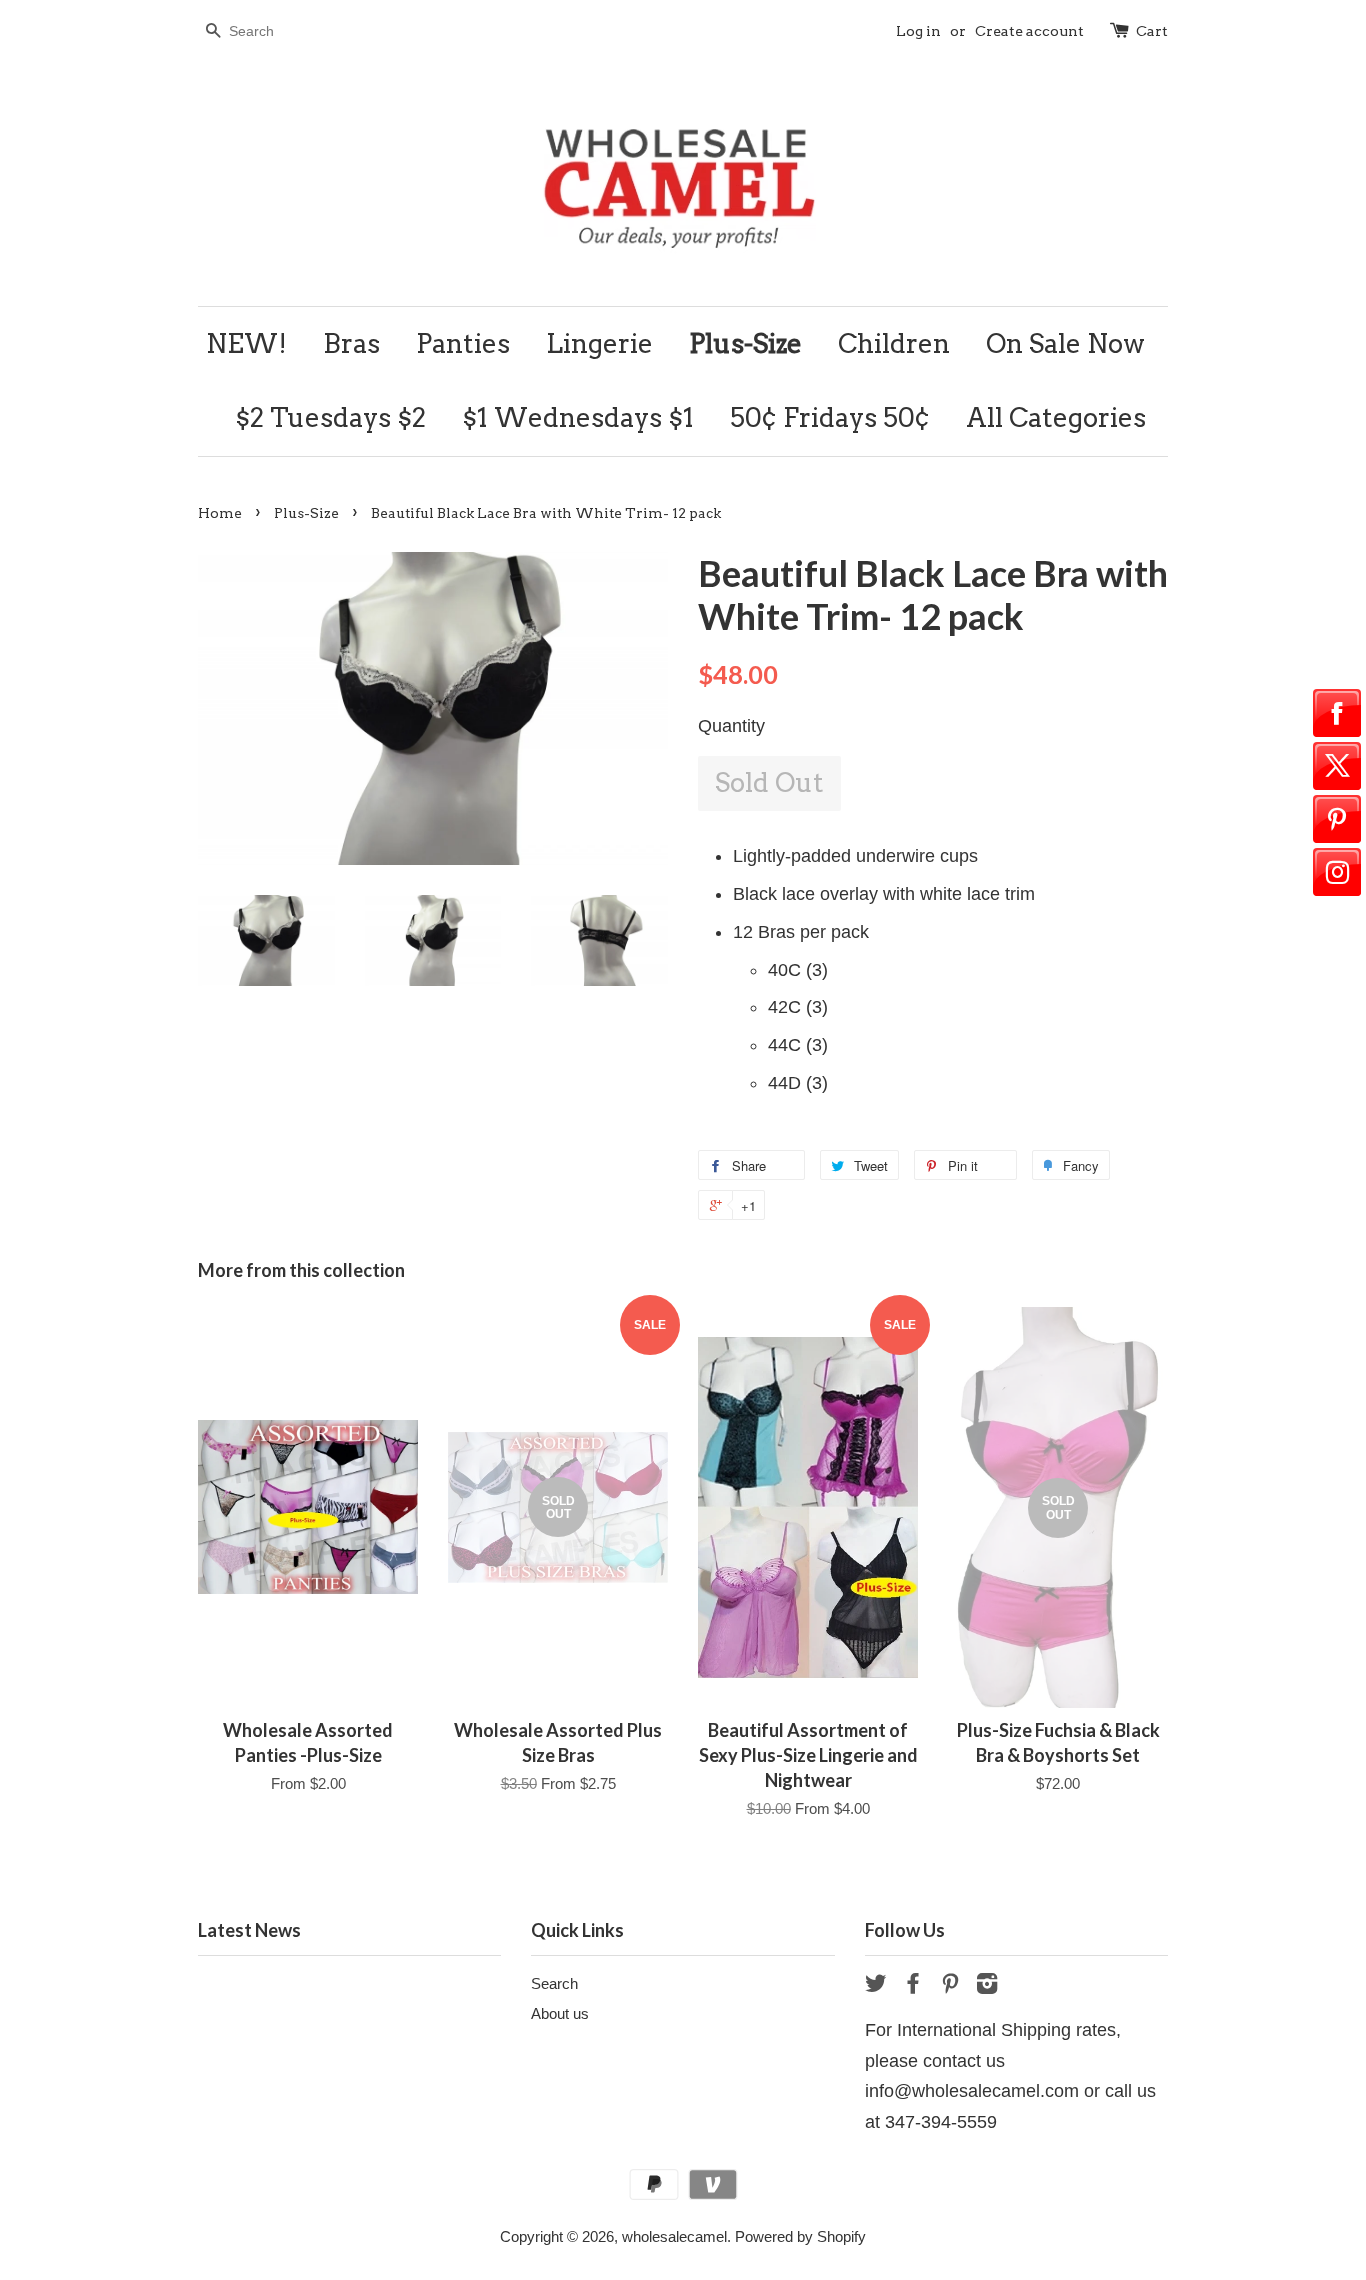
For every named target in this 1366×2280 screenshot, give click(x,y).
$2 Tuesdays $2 (330, 417)
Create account (1029, 31)
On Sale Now (1065, 343)
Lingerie (599, 343)
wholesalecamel (674, 2236)
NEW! (246, 343)
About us (560, 2013)
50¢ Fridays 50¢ (830, 417)
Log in (918, 31)
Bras (351, 343)
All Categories (1056, 417)
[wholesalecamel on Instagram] (987, 1986)
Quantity (731, 726)
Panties (463, 343)
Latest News (249, 1930)
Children (894, 343)
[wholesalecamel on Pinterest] (950, 1986)
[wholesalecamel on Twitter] (876, 1986)
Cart (1152, 31)
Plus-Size (745, 343)
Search (554, 1983)
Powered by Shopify (800, 2236)
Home (220, 513)
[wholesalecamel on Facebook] (913, 1986)
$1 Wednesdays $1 (578, 417)
